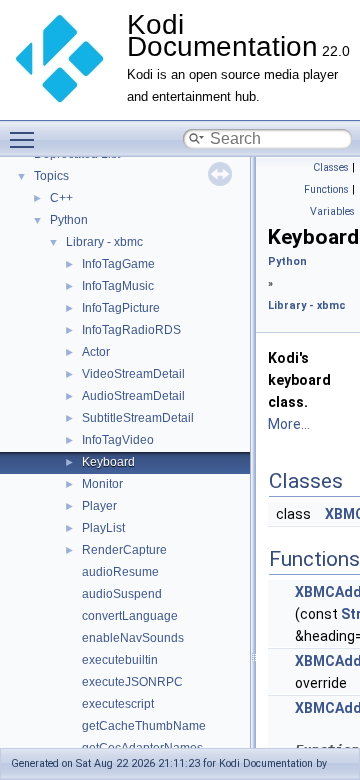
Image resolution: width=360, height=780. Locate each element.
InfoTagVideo (118, 440)
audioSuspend (122, 594)
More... (289, 424)
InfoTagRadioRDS (131, 330)
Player (99, 506)
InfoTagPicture (121, 308)
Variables (332, 211)
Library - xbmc (104, 242)
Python (69, 220)
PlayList (103, 528)
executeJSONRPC (132, 682)
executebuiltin (120, 660)
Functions (326, 189)
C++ (61, 198)
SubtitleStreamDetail (138, 418)
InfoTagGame (118, 264)
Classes (331, 167)
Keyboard (108, 462)
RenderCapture (124, 550)
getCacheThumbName (144, 726)
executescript (118, 704)
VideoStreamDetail (133, 374)
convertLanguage (130, 616)
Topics (51, 176)
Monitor (102, 484)
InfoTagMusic (118, 286)
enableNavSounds (133, 638)
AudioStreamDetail (133, 396)
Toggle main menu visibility (26, 139)
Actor (96, 352)
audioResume (120, 572)
